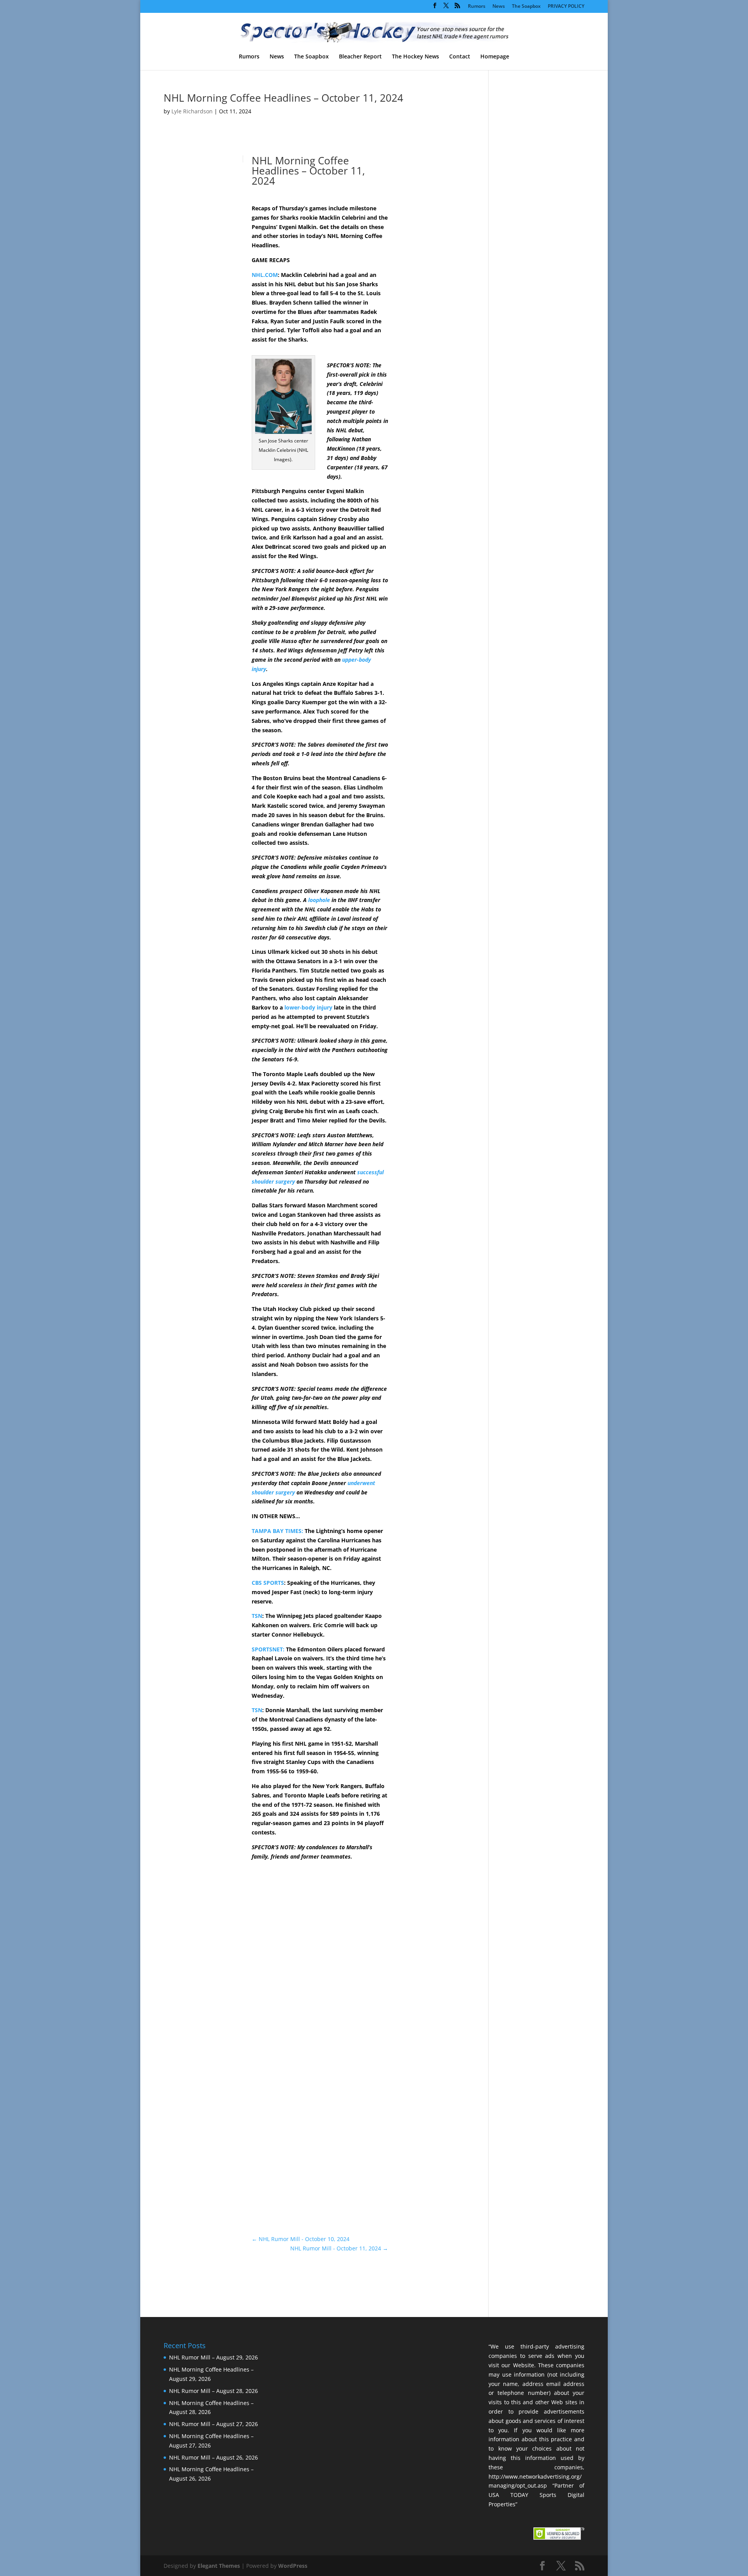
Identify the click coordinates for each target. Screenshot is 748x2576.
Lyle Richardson (192, 111)
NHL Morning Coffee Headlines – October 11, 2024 (283, 98)
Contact (460, 57)
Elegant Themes (219, 2566)
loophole (319, 900)
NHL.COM (265, 275)
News (499, 7)
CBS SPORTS (268, 1583)
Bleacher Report (360, 57)
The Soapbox (526, 7)
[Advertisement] (429, 291)
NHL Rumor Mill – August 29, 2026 (213, 2357)
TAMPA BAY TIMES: (277, 1531)
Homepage (495, 57)
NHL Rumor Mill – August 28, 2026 (213, 2391)
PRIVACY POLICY (566, 7)
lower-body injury (308, 1007)
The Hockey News (415, 57)
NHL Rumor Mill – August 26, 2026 (213, 2457)
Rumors (477, 7)
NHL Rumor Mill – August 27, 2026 (213, 2424)
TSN (257, 1616)
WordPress (293, 2566)
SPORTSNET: (268, 1649)
